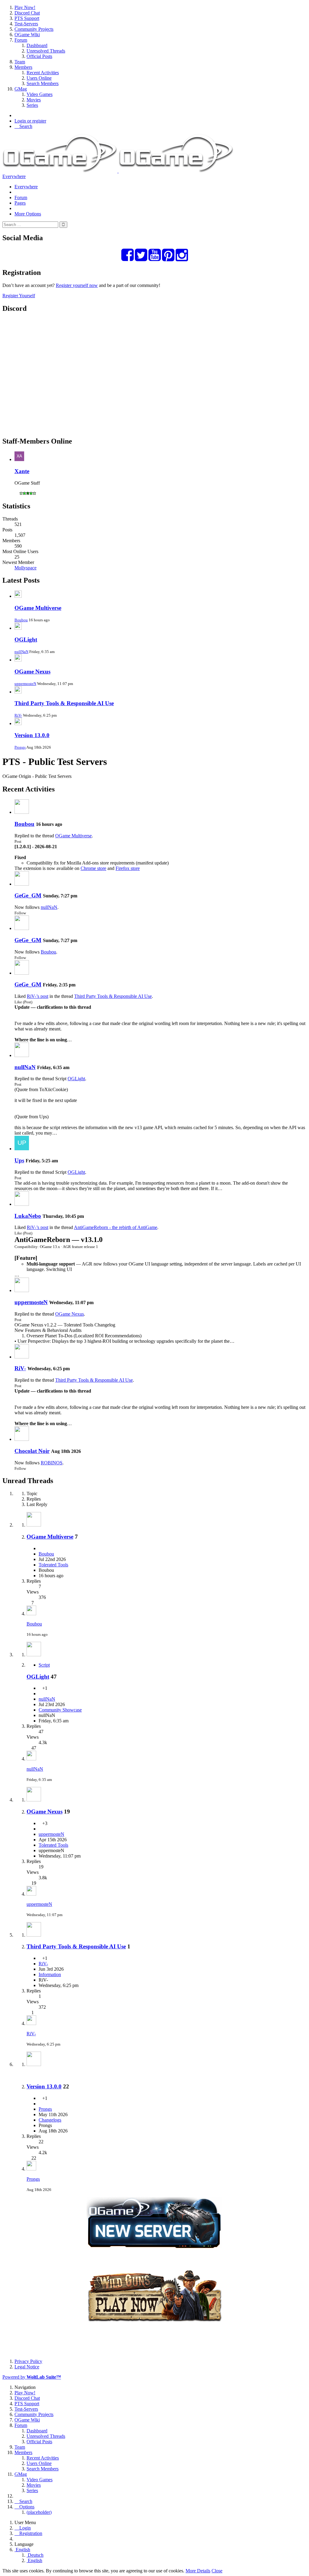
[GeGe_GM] (22, 884)
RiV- (18, 715)
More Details (198, 2571)
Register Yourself (19, 296)
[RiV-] (22, 1357)
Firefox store (128, 868)
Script (44, 1665)
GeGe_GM (28, 895)
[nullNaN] (22, 1055)
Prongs (20, 747)
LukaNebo (28, 1216)
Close (217, 2571)
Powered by (32, 2377)
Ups (19, 1160)
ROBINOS (52, 1463)
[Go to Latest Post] (31, 1614)
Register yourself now (77, 285)
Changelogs (50, 2120)
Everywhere (14, 176)
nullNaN (21, 652)
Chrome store (93, 868)
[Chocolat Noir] (22, 1439)
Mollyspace (25, 568)
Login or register (30, 121)
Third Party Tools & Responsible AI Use (64, 703)
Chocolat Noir (32, 1451)
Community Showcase (60, 1710)
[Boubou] (22, 812)
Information (50, 1974)
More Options (28, 214)
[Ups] (22, 1149)
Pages (20, 203)
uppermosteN (25, 684)
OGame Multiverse (38, 608)
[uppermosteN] (22, 1290)
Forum (21, 197)
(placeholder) (39, 2512)
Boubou (21, 620)
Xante (22, 471)
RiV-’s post (38, 996)
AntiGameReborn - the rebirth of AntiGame (116, 1227)
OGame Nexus (32, 672)
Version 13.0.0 (32, 735)
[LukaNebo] (22, 1204)
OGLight (26, 640)
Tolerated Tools (53, 1565)
